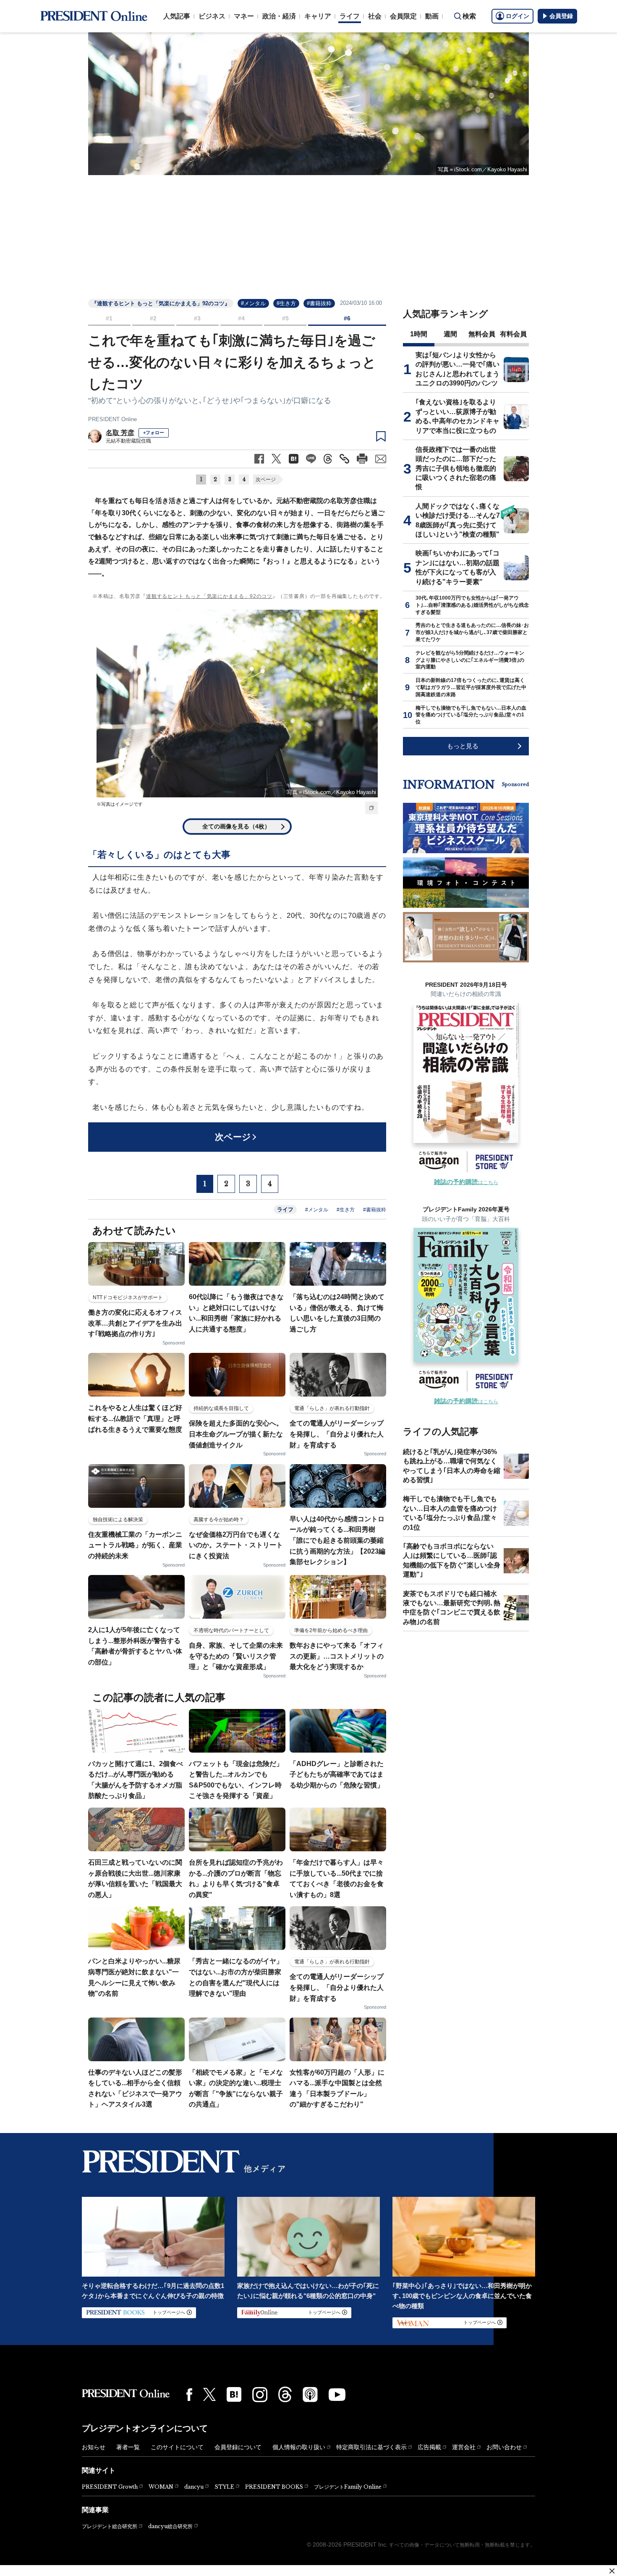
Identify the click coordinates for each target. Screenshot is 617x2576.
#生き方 (286, 303)
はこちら (466, 1182)
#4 (241, 318)
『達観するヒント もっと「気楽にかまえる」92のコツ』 (161, 303)
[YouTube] (337, 2395)
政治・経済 (279, 16)
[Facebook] (189, 2395)
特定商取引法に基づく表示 (371, 2447)
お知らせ (94, 2447)
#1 (109, 318)
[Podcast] (310, 2394)
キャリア (318, 16)
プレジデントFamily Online (348, 2487)
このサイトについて (177, 2447)
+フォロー (154, 432)
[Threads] (285, 2394)
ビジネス (212, 16)
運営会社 (464, 2447)
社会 (375, 16)
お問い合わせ (504, 2447)
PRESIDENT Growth (110, 2487)
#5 (285, 318)
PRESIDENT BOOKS (274, 2487)
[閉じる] (612, 2571)
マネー (244, 16)
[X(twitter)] (209, 2394)
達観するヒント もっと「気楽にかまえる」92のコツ (209, 596)
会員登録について (238, 2447)
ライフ (350, 16)
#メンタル (253, 303)
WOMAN (161, 2487)
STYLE (224, 2487)
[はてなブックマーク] (234, 2394)
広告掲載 (429, 2447)
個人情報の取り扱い (299, 2447)
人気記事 (177, 16)
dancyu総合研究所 (170, 2526)
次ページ (266, 480)
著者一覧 (128, 2447)
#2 (153, 318)
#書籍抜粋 (319, 303)
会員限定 (403, 16)
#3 (197, 318)
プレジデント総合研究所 (110, 2526)
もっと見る (463, 746)
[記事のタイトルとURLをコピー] (344, 459)
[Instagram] (260, 2395)
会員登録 (561, 16)
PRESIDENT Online (112, 419)
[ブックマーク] (381, 437)
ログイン (518, 16)
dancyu (194, 2487)
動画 (432, 16)
